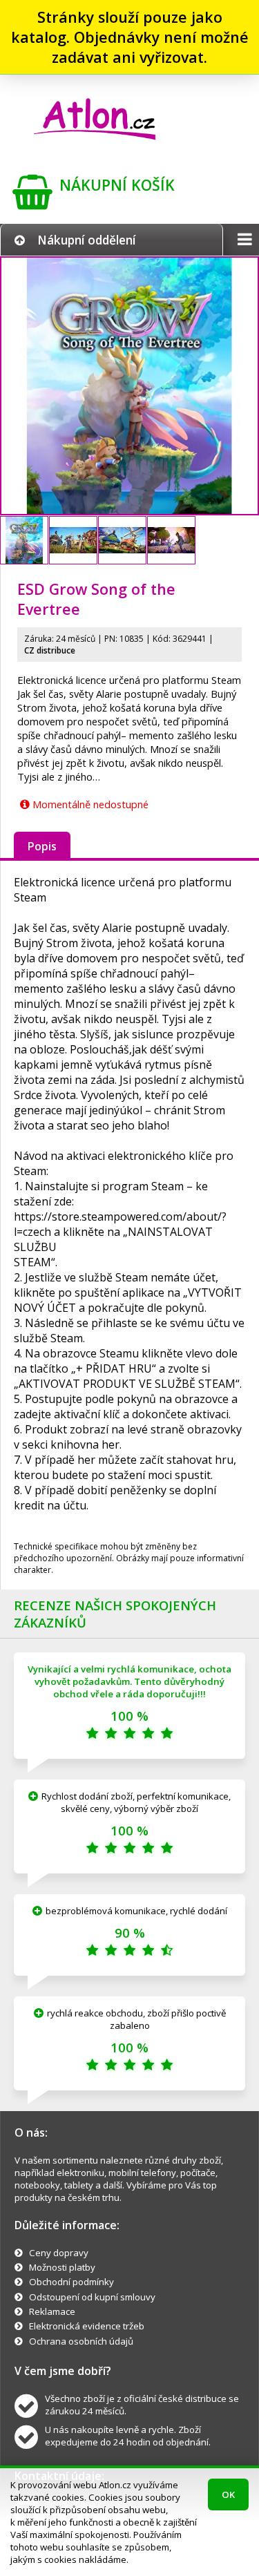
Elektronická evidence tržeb (87, 2326)
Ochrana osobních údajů (81, 2341)
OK (228, 2494)
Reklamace (52, 2311)
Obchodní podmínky (71, 2282)
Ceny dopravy (59, 2253)
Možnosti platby (62, 2267)
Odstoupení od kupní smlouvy (92, 2297)
